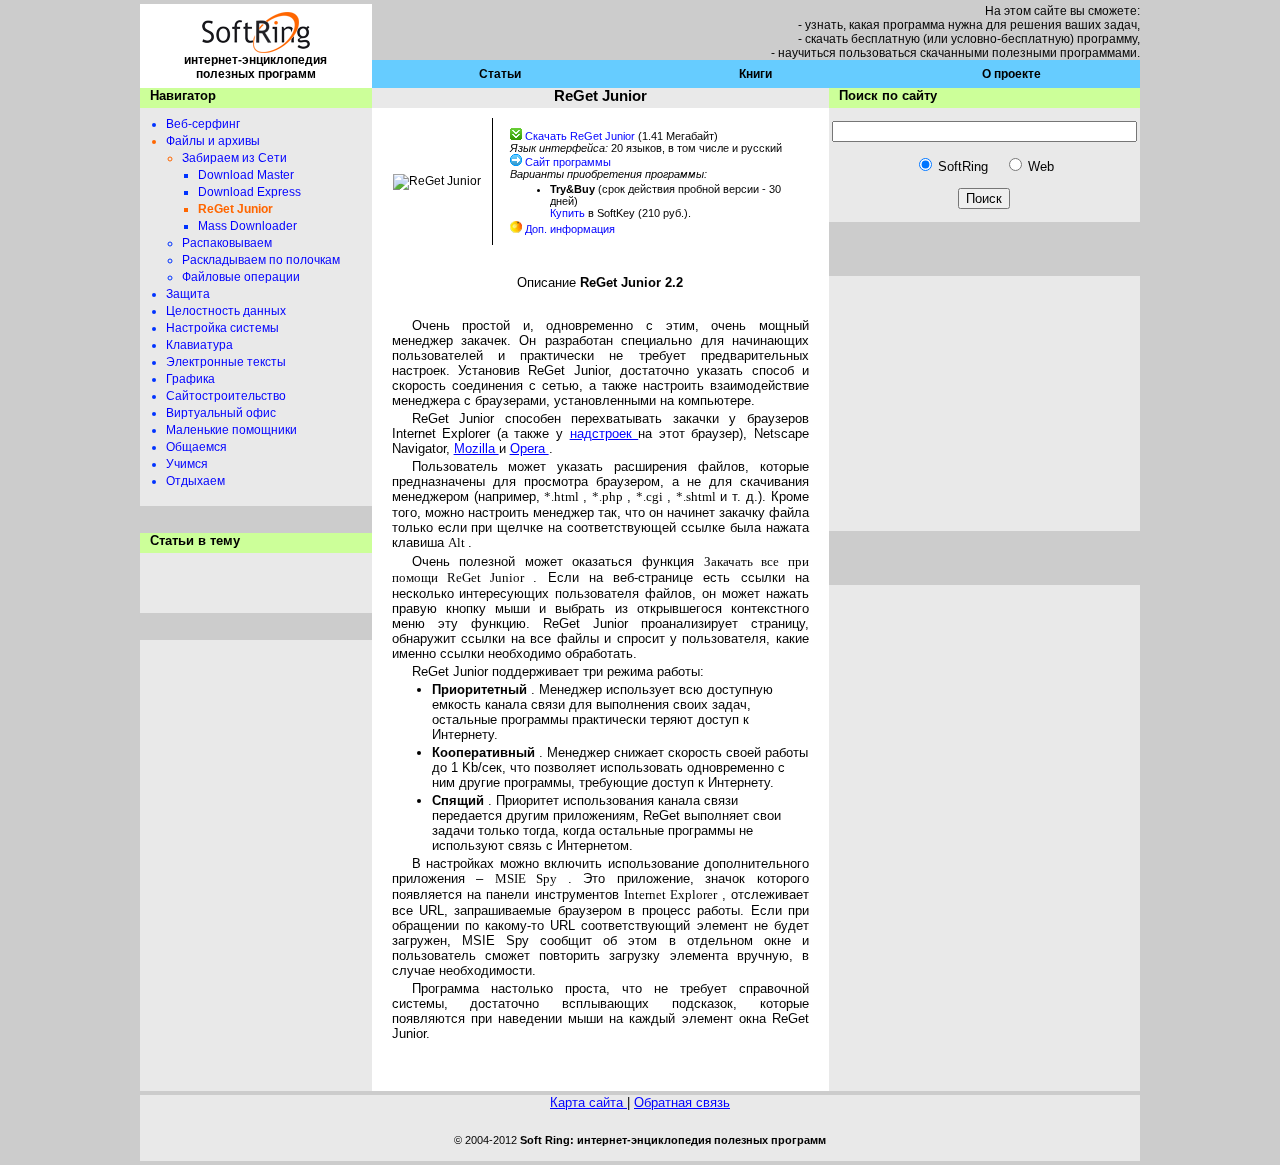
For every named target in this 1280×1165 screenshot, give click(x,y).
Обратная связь (682, 1102)
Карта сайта (588, 1102)
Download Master (246, 175)
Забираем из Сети (234, 158)
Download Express (249, 192)
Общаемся (196, 447)
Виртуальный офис (221, 413)
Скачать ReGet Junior (581, 136)
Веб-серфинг (203, 124)
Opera (529, 448)
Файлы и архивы (213, 141)
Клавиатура (199, 345)
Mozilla (476, 448)
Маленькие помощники (231, 430)
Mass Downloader (247, 226)
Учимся (187, 464)
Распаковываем (227, 243)
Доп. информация (570, 229)
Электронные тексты (226, 362)
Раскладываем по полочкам (261, 260)
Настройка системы (222, 328)
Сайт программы (568, 162)
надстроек (604, 433)
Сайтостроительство (226, 396)
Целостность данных (226, 311)
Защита (188, 294)
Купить (569, 213)
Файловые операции (241, 277)
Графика (190, 379)
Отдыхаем (195, 481)
